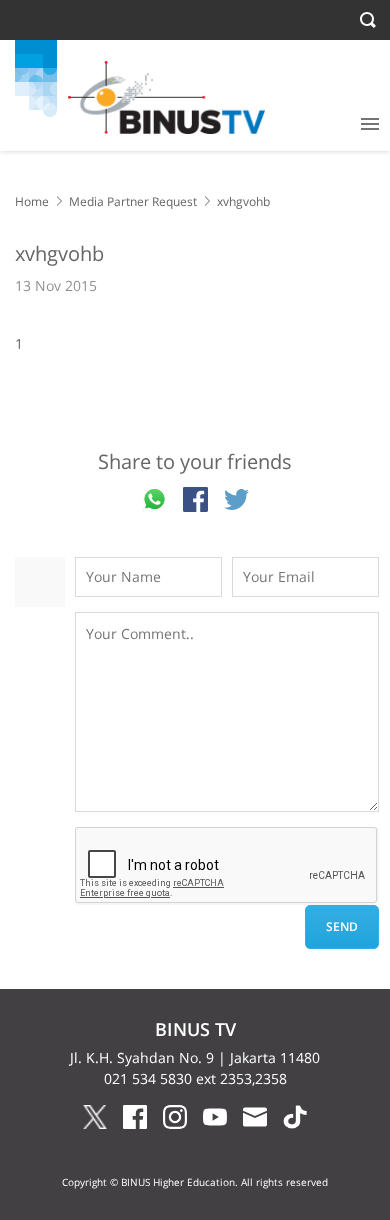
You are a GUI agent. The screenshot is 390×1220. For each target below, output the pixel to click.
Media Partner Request (133, 201)
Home (32, 201)
